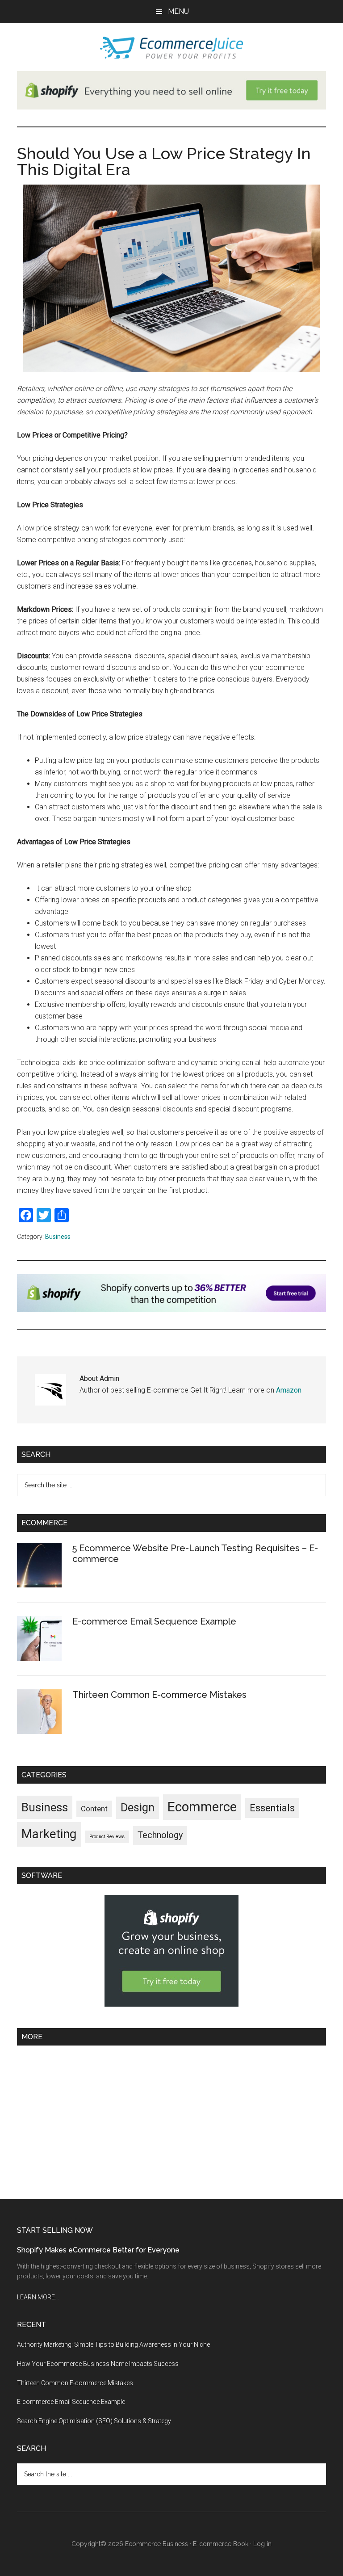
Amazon (289, 1390)
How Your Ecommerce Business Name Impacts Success (98, 2364)
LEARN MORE (36, 2297)
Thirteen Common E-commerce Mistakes (159, 1695)
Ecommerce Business (157, 2544)
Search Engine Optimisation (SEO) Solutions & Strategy (94, 2421)
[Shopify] (171, 1310)
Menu (178, 11)
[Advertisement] (171, 2119)
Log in (262, 2544)
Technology (160, 1835)
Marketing (49, 1834)
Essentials (272, 1808)
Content (94, 1809)
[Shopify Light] (171, 107)
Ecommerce (202, 1807)
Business (58, 1237)
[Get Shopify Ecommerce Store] (171, 2004)
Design (138, 1808)
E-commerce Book (221, 2544)
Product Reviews (107, 1837)
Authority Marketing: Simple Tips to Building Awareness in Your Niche (113, 2344)
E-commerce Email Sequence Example (154, 1621)
